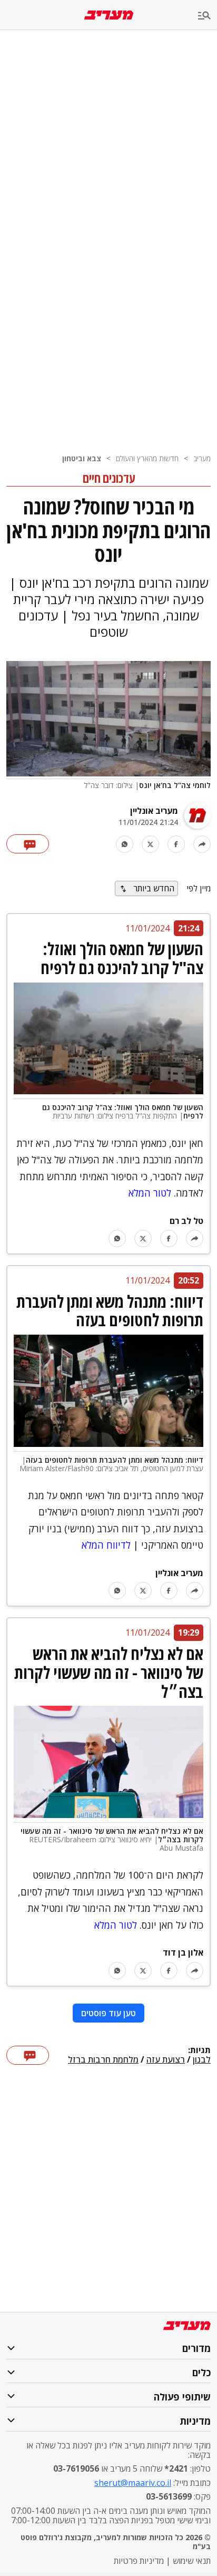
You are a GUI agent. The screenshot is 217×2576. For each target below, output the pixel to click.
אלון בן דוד (183, 1952)
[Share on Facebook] (176, 844)
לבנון (202, 2060)
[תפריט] (208, 16)
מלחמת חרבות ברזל (103, 2060)
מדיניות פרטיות (139, 2561)
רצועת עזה (166, 2060)
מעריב (202, 458)
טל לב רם (186, 1221)
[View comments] (28, 844)
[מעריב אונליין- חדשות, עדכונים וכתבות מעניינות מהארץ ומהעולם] (109, 15)
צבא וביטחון (82, 458)
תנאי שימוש (192, 2561)
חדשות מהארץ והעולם (147, 458)
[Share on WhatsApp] (125, 844)
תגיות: (199, 2050)
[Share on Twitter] (150, 844)
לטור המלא (150, 1193)
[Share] (202, 844)
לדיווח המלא (106, 1545)
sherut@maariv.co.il (133, 2483)
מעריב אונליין (154, 811)
